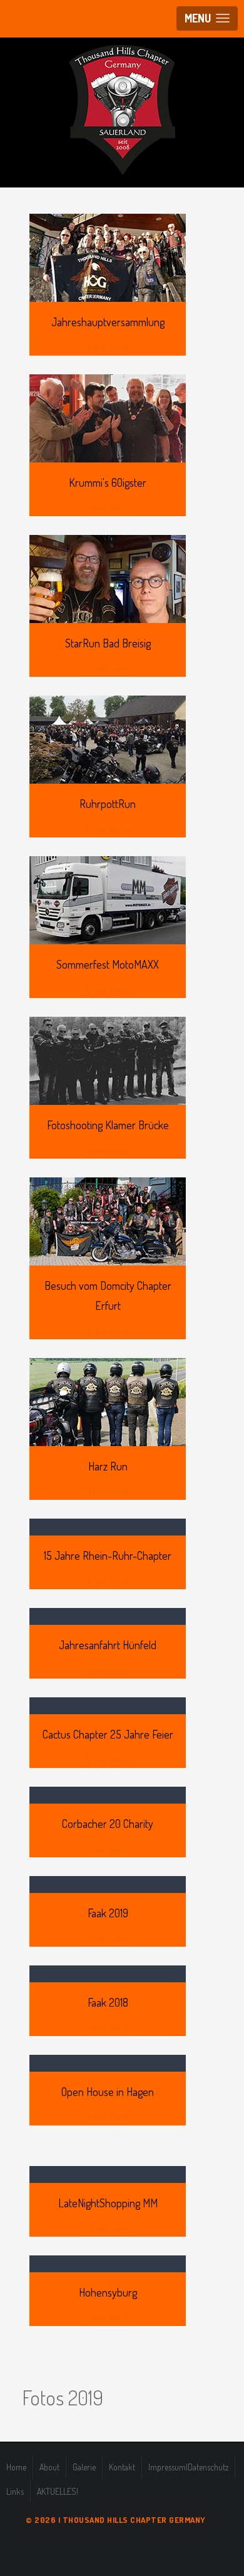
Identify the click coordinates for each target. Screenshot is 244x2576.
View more (108, 347)
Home (16, 2467)
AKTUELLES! (58, 2491)
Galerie (84, 2467)
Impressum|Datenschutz (188, 2467)
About (49, 2467)
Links (15, 2491)
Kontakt (122, 2467)
